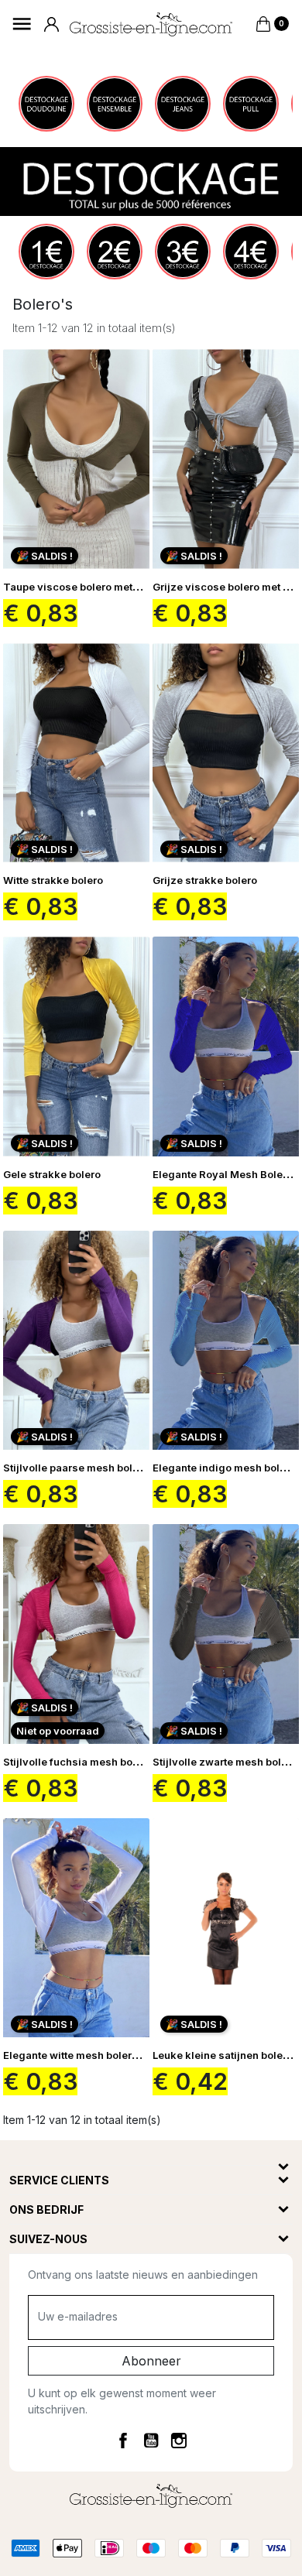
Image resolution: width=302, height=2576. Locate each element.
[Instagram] (179, 2440)
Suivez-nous (48, 2239)
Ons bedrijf (46, 2209)
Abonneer (151, 2361)
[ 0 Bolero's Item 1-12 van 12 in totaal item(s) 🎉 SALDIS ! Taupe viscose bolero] (151, 1326)
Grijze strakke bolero (205, 880)
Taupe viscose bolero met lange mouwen (106, 587)
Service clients (59, 2180)
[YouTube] (151, 2440)
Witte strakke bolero (53, 880)
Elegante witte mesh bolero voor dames (101, 2055)
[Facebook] (123, 2440)
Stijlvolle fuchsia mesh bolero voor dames (108, 1762)
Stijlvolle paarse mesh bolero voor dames (107, 1468)
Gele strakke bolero (52, 1174)
